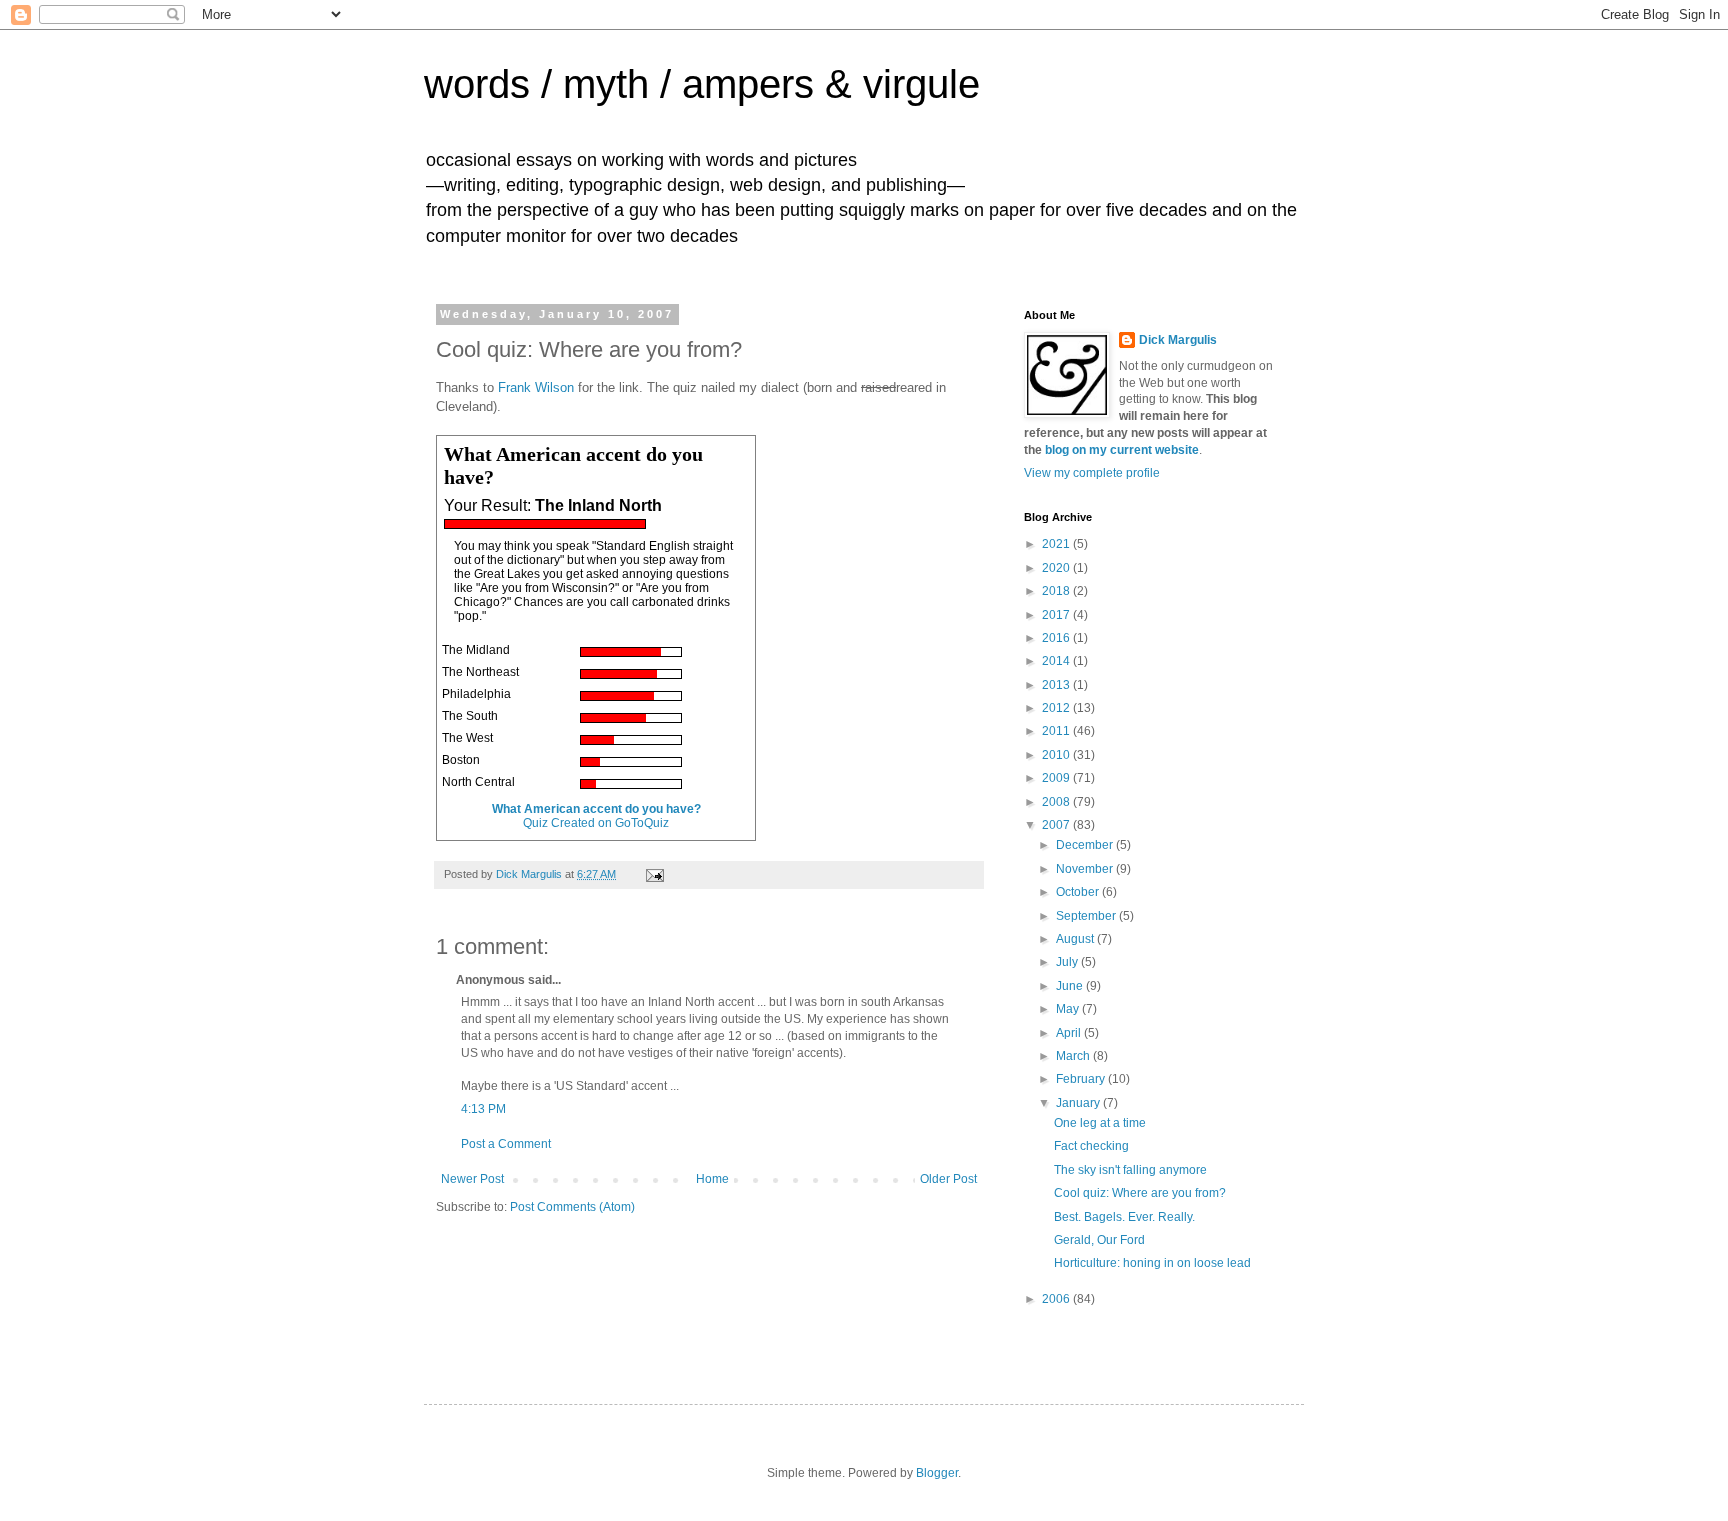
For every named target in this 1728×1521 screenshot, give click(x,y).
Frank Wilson (536, 387)
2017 (1057, 615)
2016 (1057, 638)
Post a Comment (506, 1144)
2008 (1057, 802)
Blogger (937, 1473)
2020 (1057, 568)
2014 (1057, 661)
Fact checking (1091, 1146)
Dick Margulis (1178, 340)
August (1076, 939)
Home (712, 1179)
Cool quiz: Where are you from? (1140, 1193)
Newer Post (472, 1179)
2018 (1057, 591)
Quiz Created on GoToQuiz (596, 823)
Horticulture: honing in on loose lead (1152, 1263)
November (1086, 869)
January (1079, 1103)
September (1087, 916)
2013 (1057, 685)
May (1069, 1009)
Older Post (948, 1179)
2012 (1057, 708)
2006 (1057, 1299)
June (1071, 986)
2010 (1057, 755)
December (1086, 845)
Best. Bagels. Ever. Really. (1124, 1217)
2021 (1057, 544)
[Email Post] (654, 874)
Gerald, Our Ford (1099, 1240)
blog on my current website (1122, 450)
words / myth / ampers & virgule (702, 84)
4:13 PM (483, 1109)
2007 (1057, 825)
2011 (1057, 731)
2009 (1057, 778)
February (1082, 1079)
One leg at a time (1100, 1123)
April (1070, 1033)
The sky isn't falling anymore (1130, 1170)
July (1068, 962)
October (1079, 892)
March (1074, 1056)
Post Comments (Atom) (572, 1207)
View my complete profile (1092, 473)
